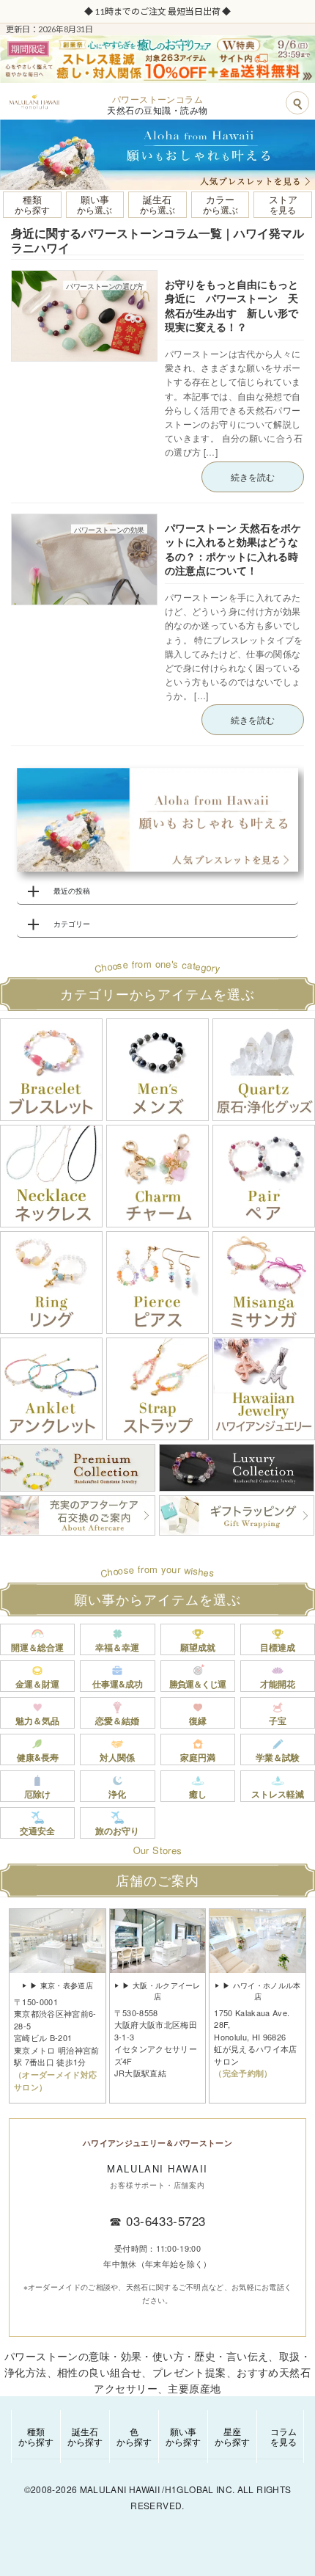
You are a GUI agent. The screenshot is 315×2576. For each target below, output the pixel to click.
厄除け (37, 1794)
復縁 (198, 1721)
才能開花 (278, 1684)
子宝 (278, 1721)
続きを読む (253, 477)
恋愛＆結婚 (117, 1721)
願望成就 (198, 1647)
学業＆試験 (278, 1757)
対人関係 (117, 1757)
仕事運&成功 (118, 1684)
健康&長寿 (38, 1757)
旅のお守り (117, 1831)
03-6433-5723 (166, 2221)
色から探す (134, 2436)
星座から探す (232, 2436)
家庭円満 (198, 1757)
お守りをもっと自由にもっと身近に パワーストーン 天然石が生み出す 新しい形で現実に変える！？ (231, 306)
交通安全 (37, 1831)
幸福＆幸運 (117, 1647)
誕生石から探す (85, 2436)
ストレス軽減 (278, 1794)
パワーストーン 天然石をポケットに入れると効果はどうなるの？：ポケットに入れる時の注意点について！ (233, 549)
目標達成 (278, 1647)
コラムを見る (283, 2436)
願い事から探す (183, 2436)
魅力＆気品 (37, 1721)
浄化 (117, 1794)
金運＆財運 (37, 1684)
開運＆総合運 (37, 1647)
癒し (198, 1794)
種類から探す (36, 2436)
